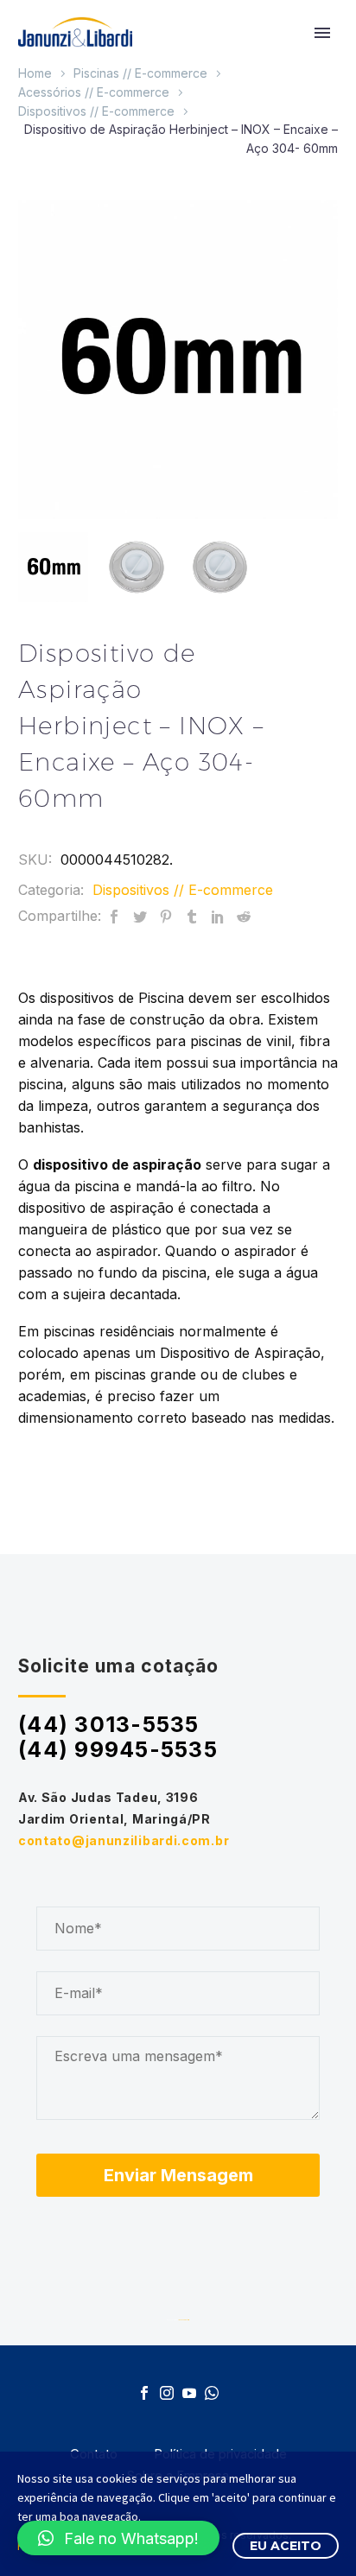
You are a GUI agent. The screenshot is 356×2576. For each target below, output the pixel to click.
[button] (118, 2538)
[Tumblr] (192, 916)
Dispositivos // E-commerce (96, 111)
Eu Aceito (286, 2546)
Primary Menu (322, 33)
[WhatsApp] (212, 2393)
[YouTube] (189, 2393)
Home (35, 73)
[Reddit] (244, 916)
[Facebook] (114, 916)
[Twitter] (140, 916)
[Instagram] (167, 2393)
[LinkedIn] (218, 916)
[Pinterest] (166, 916)
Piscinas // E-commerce (140, 73)
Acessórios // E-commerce (94, 92)
